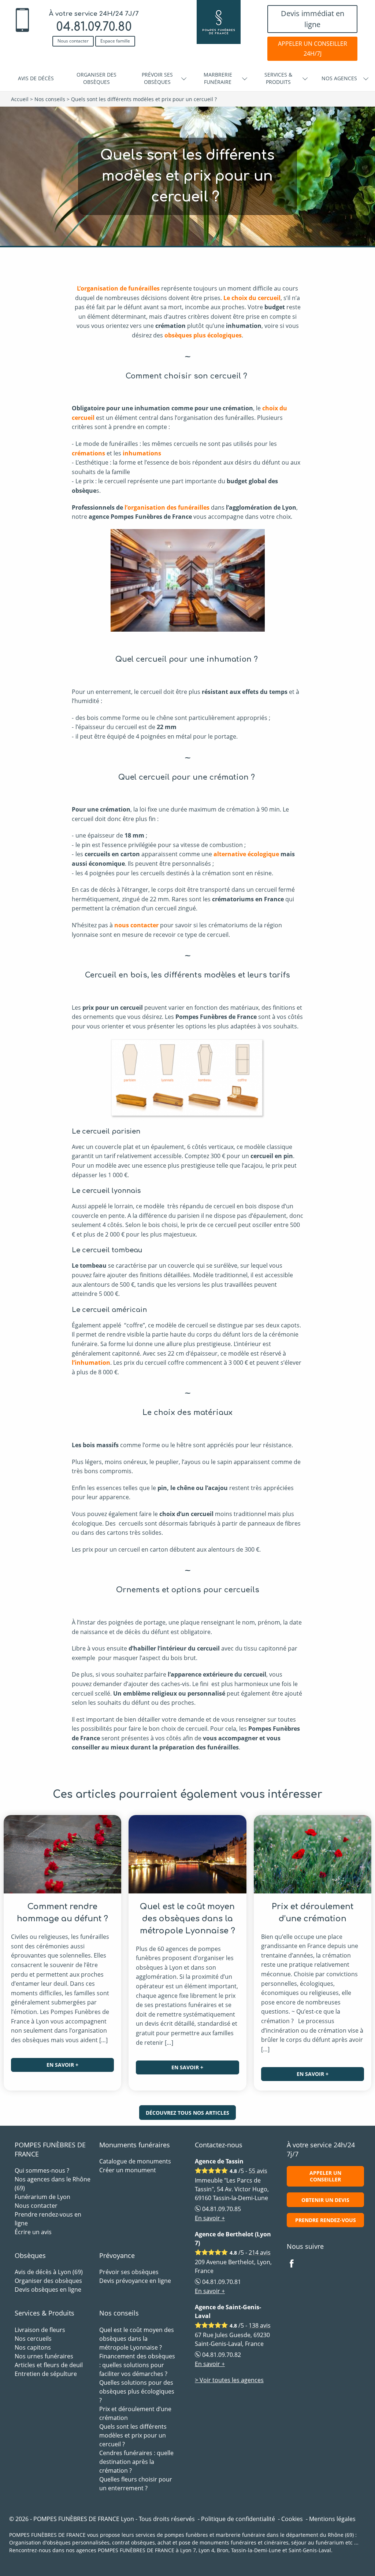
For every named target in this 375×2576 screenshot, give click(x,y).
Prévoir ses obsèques (157, 78)
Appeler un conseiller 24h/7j (313, 49)
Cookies (292, 2519)
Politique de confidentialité (238, 2519)
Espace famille (115, 41)
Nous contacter (73, 41)
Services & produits (278, 78)
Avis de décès (36, 78)
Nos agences (339, 78)
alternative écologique (246, 854)
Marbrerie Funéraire (218, 78)
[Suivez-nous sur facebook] (296, 2264)
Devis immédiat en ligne (313, 19)
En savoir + (62, 2065)
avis (258, 2171)
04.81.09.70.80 (94, 27)
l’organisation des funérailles (166, 507)
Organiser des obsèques (96, 78)
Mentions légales (332, 2519)
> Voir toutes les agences (229, 2380)
